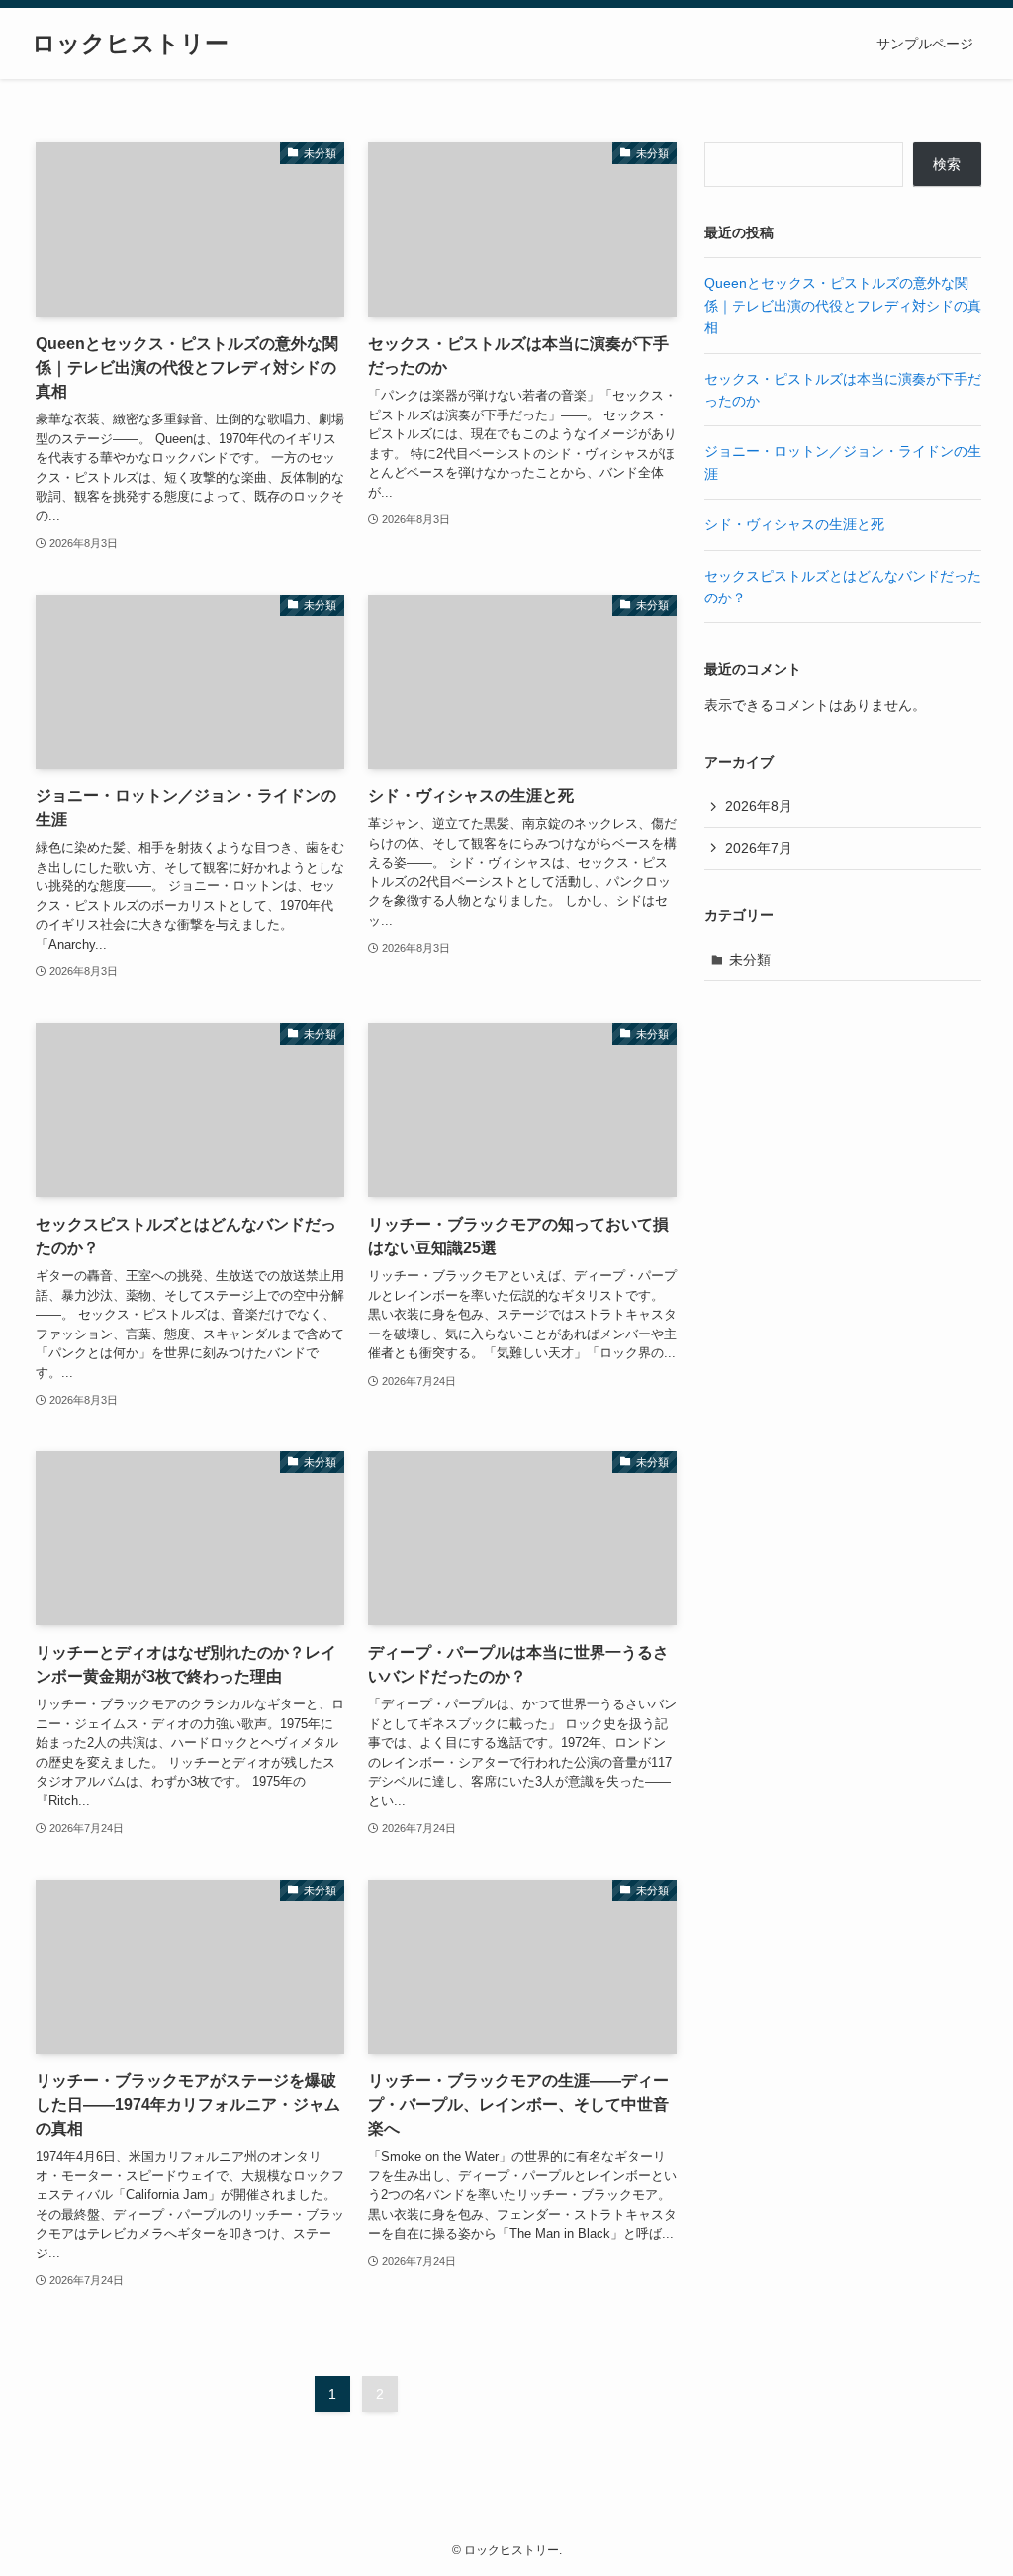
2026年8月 (759, 806)
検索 (947, 164)
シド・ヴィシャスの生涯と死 (794, 524)
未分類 (750, 960)
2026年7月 (759, 848)
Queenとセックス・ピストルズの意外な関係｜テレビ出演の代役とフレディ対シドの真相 (843, 305)
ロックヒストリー (130, 44)
